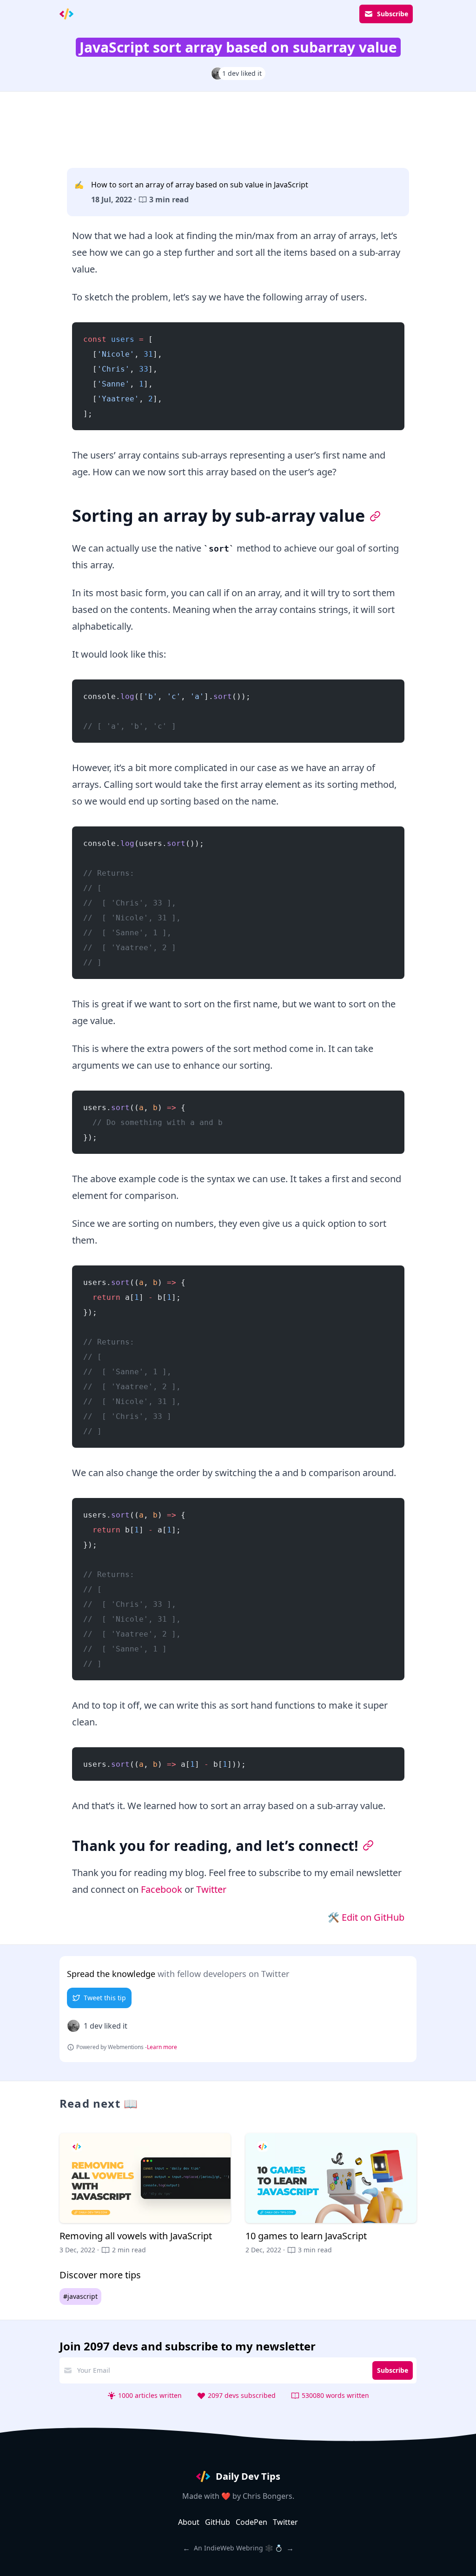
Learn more (162, 2047)
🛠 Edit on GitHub (366, 1917)
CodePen (251, 2522)
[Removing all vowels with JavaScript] (145, 2194)
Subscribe (393, 14)
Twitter (211, 1889)
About (189, 2522)
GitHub (218, 2522)
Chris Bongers (268, 2496)
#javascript (80, 2296)
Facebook (162, 1889)
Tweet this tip (105, 1998)
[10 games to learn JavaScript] (331, 2194)
